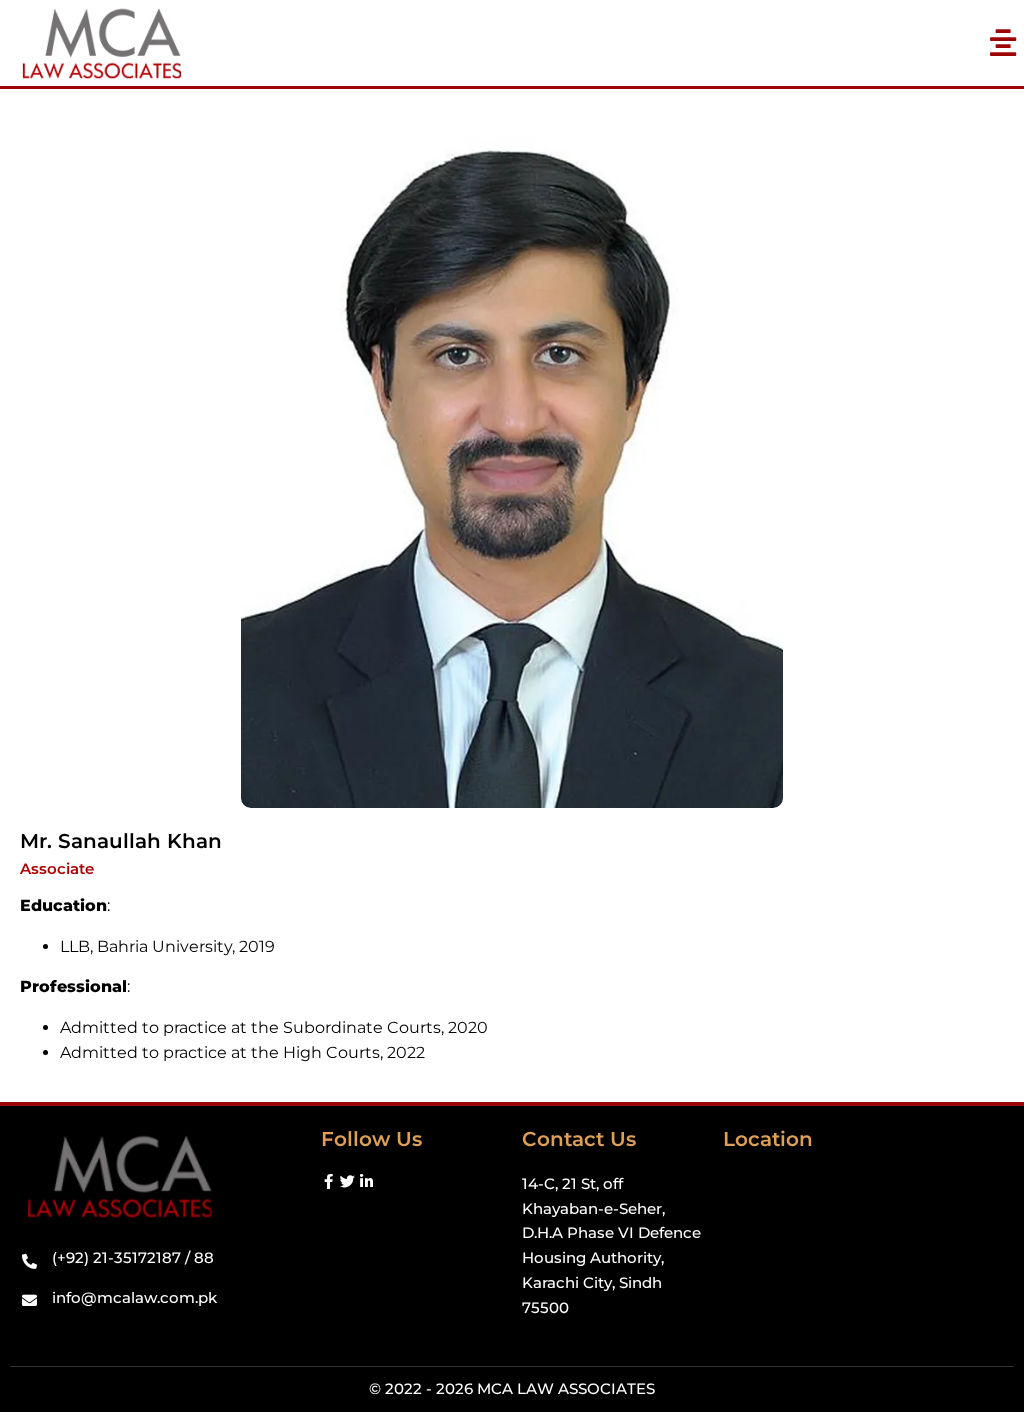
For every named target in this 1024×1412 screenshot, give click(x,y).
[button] (1003, 43)
